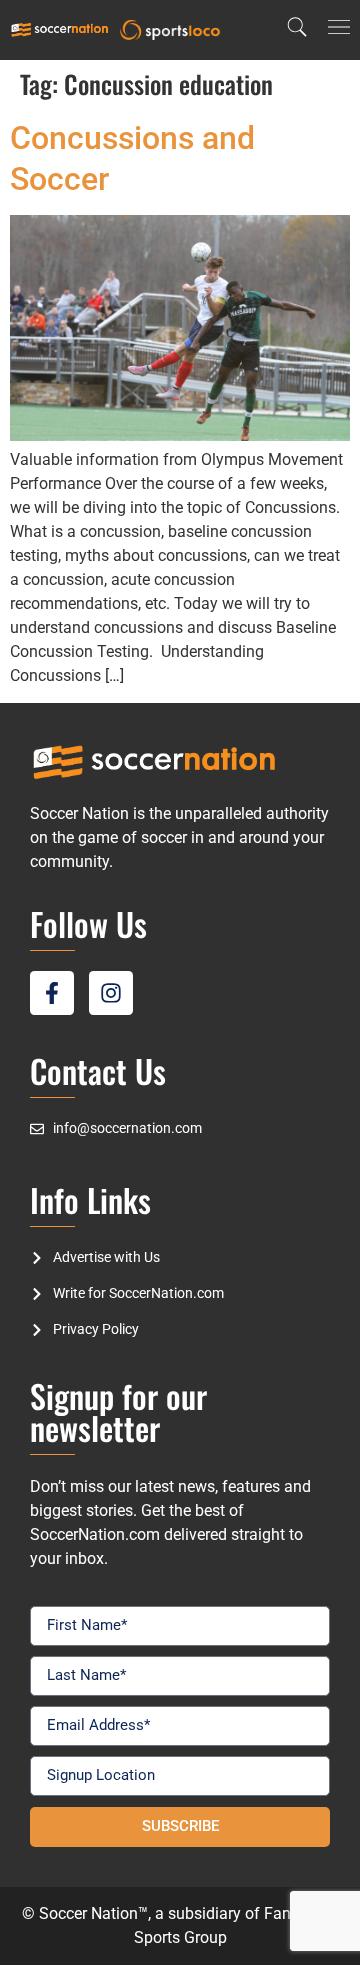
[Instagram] (111, 993)
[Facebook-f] (52, 993)
